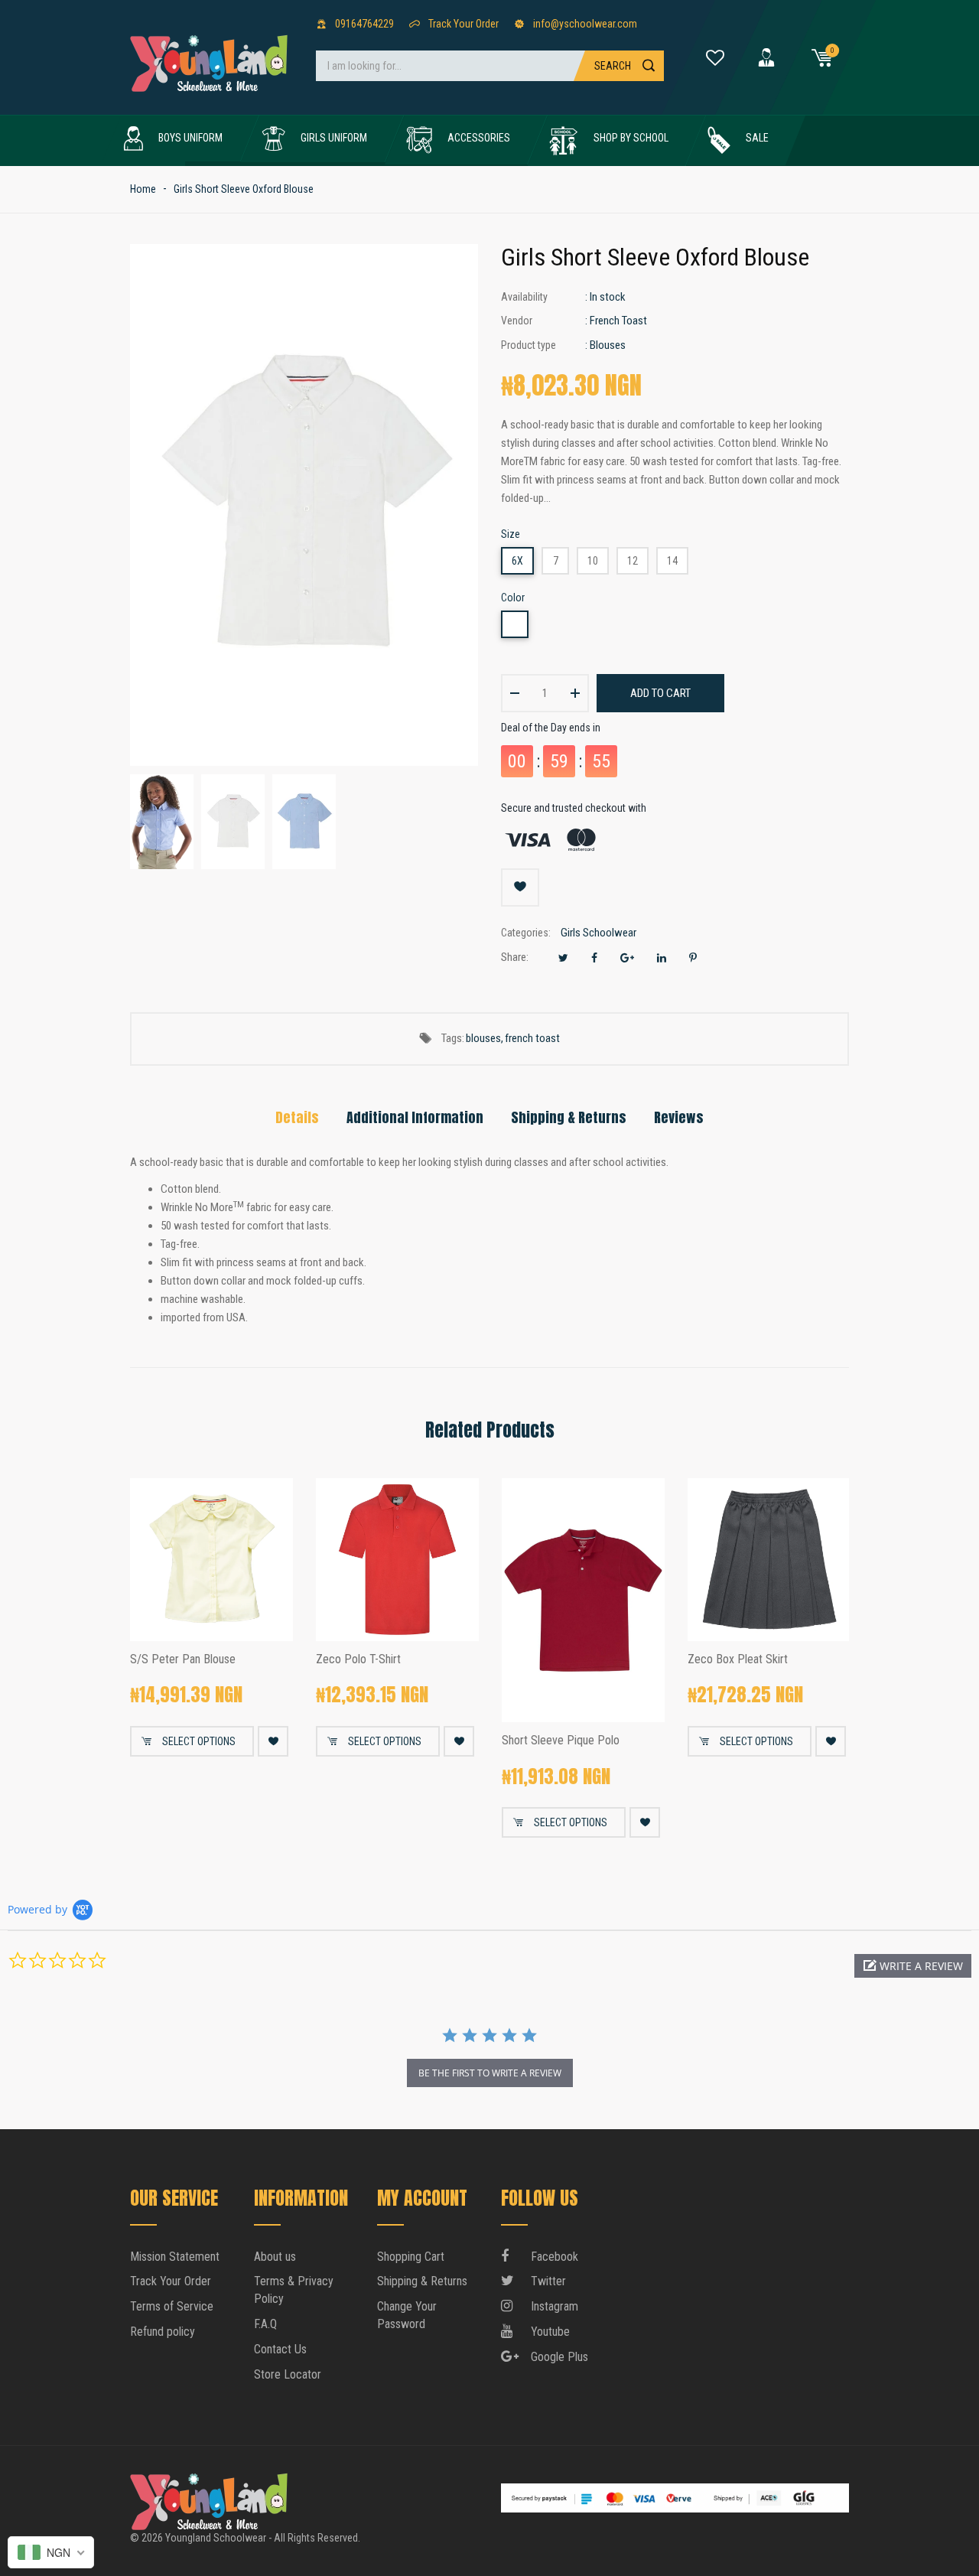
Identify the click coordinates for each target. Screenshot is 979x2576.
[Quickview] (270, 1618)
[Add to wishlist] (520, 887)
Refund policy (163, 2332)
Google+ (627, 958)
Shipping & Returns (569, 1117)
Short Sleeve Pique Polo (561, 1741)
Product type (529, 345)
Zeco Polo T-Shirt (358, 1659)
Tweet (563, 958)
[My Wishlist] (715, 57)
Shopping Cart (411, 2257)
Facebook (594, 958)
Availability (524, 297)
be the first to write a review (490, 2073)
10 (593, 561)
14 (672, 561)
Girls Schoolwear (598, 933)
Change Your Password (407, 2315)
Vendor (517, 321)
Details (297, 1117)
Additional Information (415, 1117)
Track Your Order (171, 2281)
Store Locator (288, 2374)
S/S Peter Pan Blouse (183, 1659)
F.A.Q (265, 2324)
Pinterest (693, 958)
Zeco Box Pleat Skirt (738, 1659)
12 (633, 561)
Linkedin (662, 958)
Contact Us (280, 2349)
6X (517, 561)
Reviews (679, 1117)
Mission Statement (175, 2257)
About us (275, 2257)
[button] (913, 1966)
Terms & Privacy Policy (294, 2290)
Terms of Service (172, 2306)
